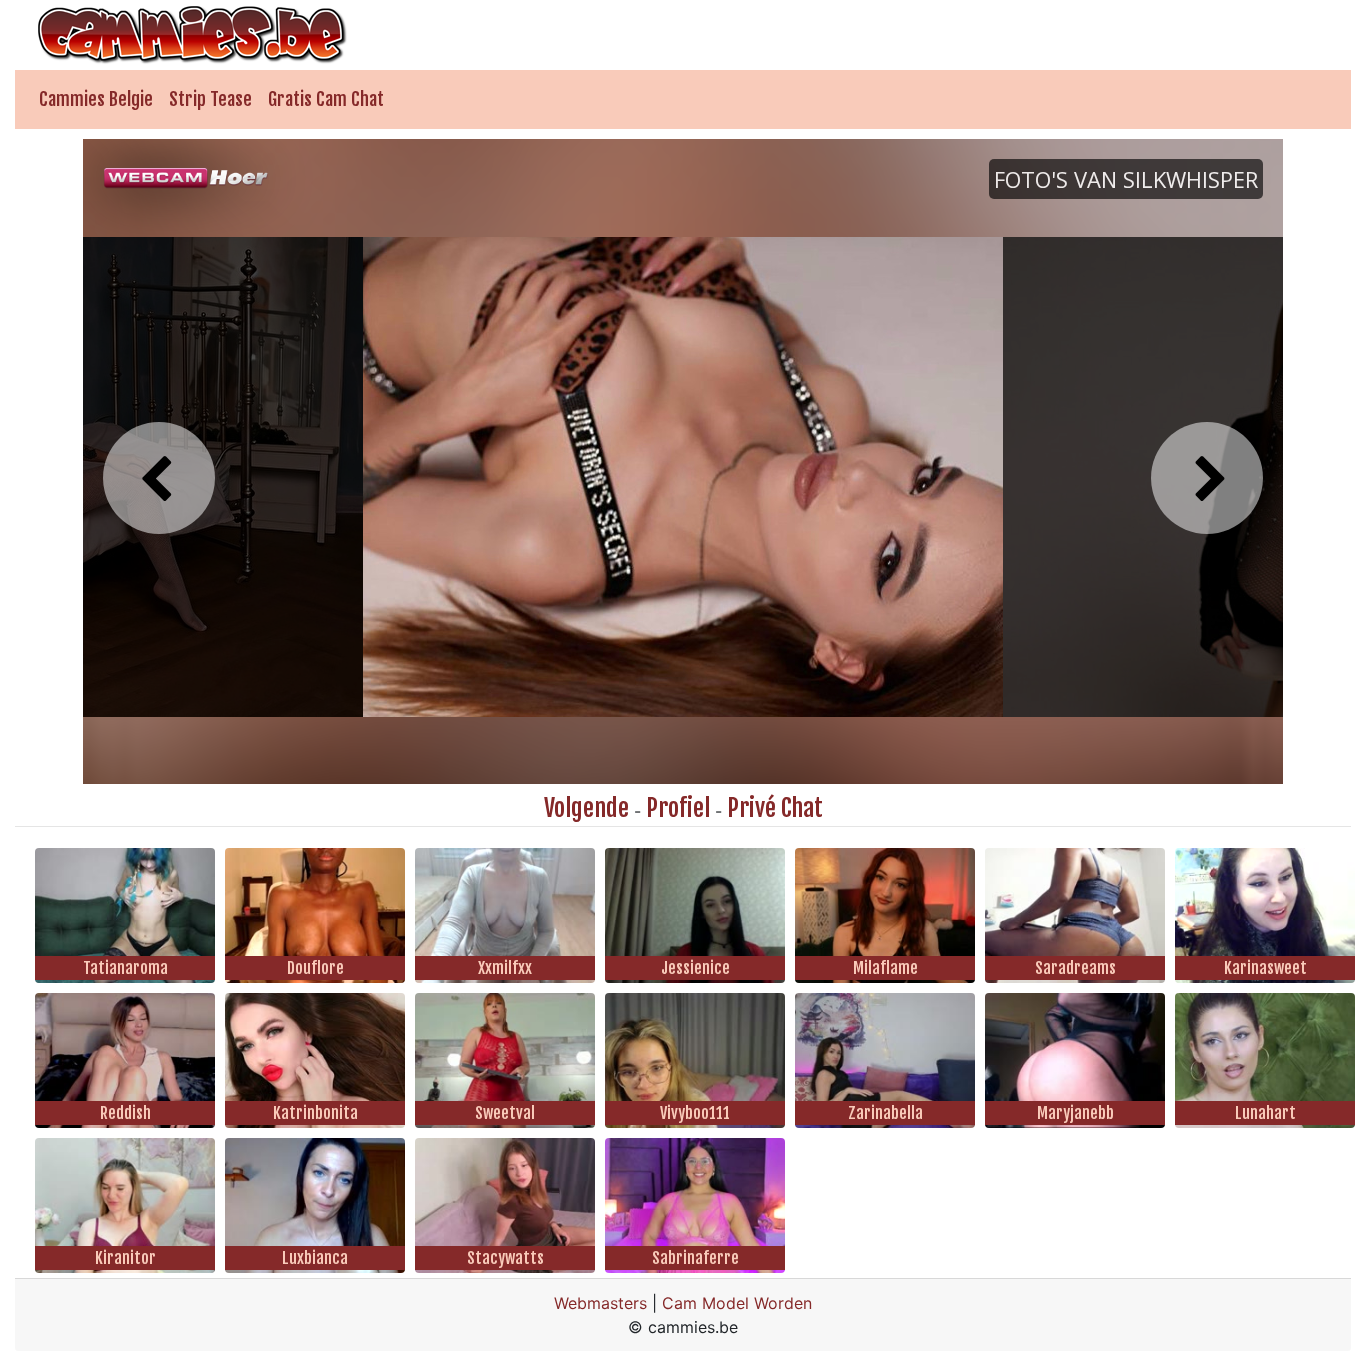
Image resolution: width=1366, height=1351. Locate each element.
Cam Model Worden (737, 1303)
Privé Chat (775, 808)
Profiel (678, 808)
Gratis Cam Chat (326, 99)
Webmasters (600, 1303)
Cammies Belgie (96, 99)
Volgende (586, 808)
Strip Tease (210, 99)
